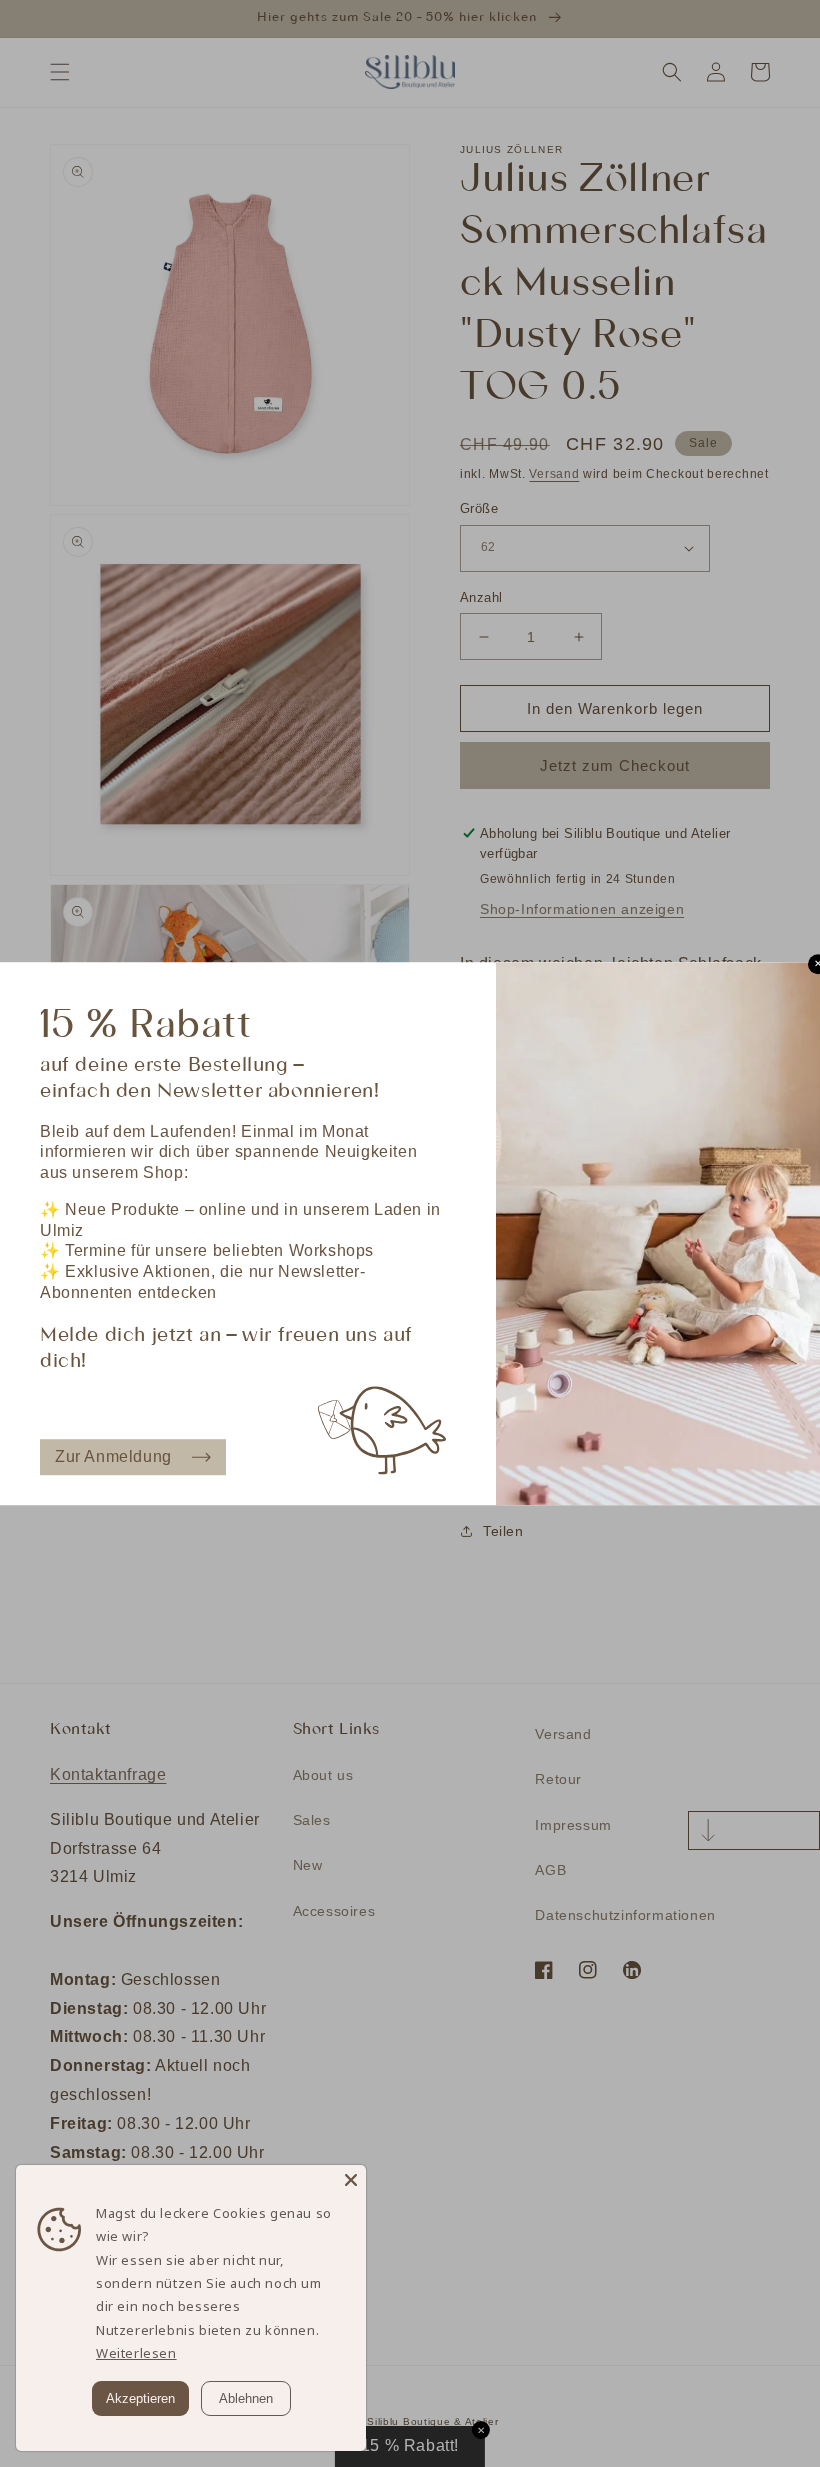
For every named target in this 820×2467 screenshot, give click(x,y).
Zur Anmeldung (113, 1456)
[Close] (351, 2180)
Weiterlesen (136, 2353)
